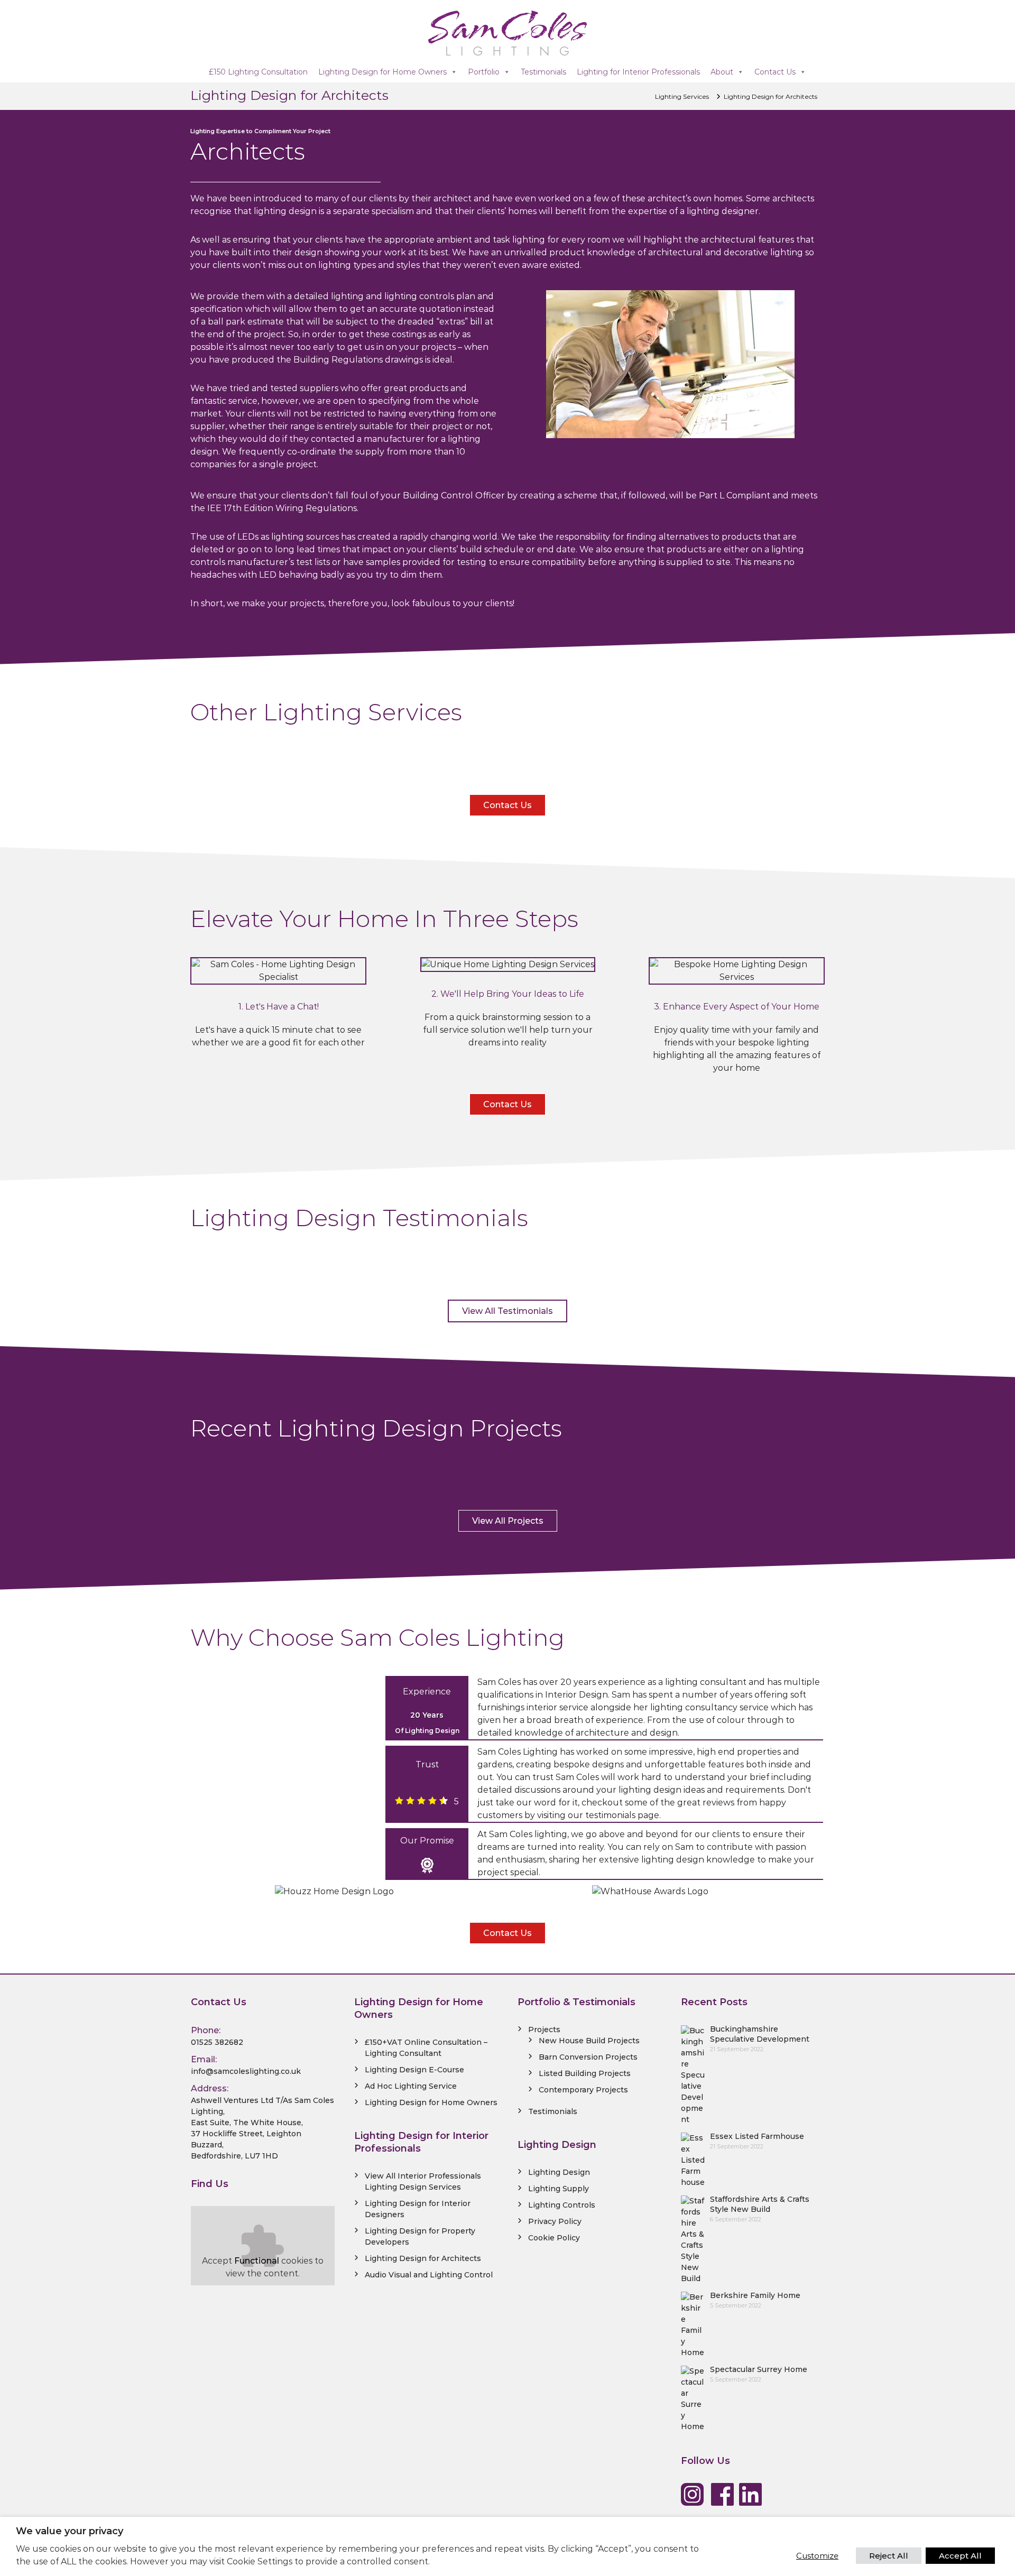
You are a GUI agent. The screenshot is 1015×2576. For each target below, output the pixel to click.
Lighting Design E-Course (414, 2070)
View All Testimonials (508, 1311)
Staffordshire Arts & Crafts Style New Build (760, 2204)
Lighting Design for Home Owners (382, 72)
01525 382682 (217, 2042)
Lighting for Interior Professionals (638, 72)
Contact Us (775, 72)
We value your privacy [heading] (70, 2531)
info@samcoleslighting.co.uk (246, 2071)
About (722, 72)
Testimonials (543, 72)
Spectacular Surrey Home (759, 2369)
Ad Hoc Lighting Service (411, 2086)
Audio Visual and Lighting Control (429, 2275)
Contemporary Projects (583, 2090)
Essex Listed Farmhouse (757, 2136)
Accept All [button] (960, 2556)
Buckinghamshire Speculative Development (760, 2034)
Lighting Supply (559, 2189)
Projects (544, 2030)
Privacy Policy (555, 2221)
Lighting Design (559, 2172)
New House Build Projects (589, 2041)
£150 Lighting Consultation (258, 72)
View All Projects (508, 1521)
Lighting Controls (562, 2205)
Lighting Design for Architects (423, 2258)
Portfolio (484, 72)
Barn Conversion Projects (588, 2057)
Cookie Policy (554, 2238)
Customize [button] (817, 2556)
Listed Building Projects (585, 2073)
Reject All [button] (889, 2556)
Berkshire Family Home (755, 2295)
